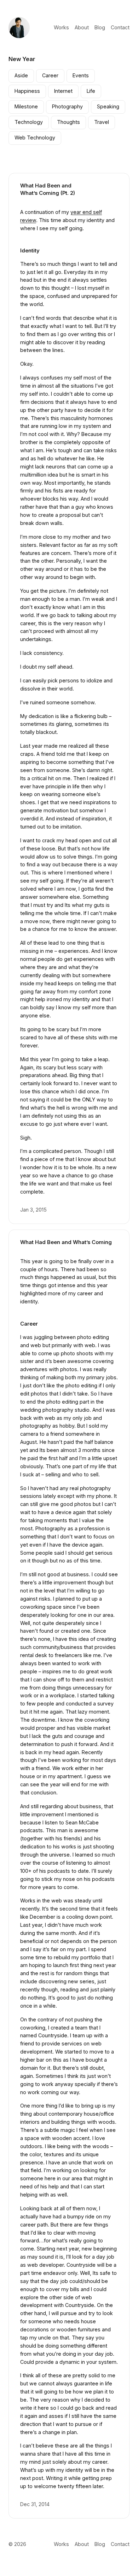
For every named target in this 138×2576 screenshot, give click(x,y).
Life (91, 91)
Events (81, 75)
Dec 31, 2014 (35, 2504)
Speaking (108, 106)
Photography (67, 106)
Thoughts (68, 122)
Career (50, 75)
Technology (29, 122)
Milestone (26, 106)
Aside (21, 75)
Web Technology (35, 138)
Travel (102, 122)
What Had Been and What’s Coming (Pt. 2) (48, 189)
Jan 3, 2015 (33, 1210)
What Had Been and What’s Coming (66, 1242)
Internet (63, 91)
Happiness (27, 91)
